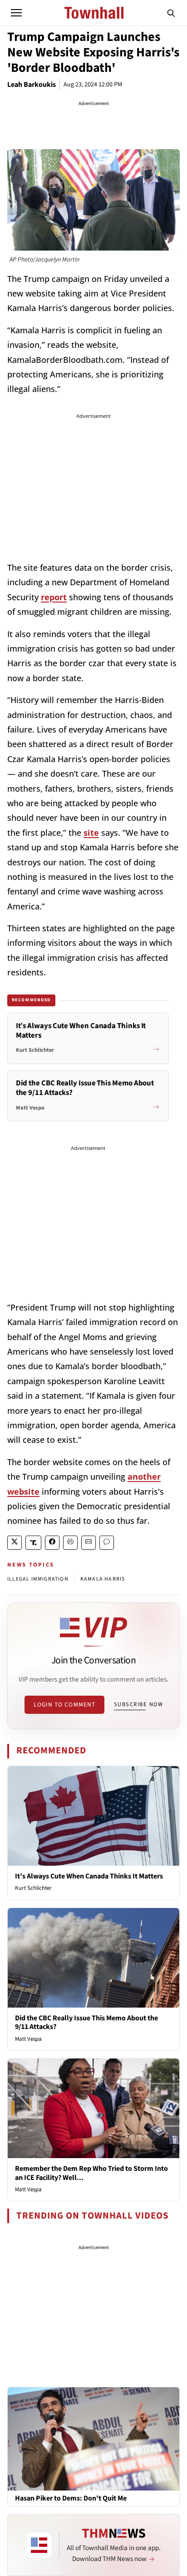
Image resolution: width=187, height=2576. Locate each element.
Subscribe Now (138, 1704)
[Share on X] (15, 1543)
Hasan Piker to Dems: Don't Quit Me (71, 2498)
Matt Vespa (28, 2039)
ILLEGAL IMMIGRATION (38, 1579)
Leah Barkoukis (32, 85)
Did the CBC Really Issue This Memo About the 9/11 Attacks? (86, 2022)
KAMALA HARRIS (103, 1579)
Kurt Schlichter (33, 1888)
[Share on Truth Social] (33, 1543)
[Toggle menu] (16, 13)
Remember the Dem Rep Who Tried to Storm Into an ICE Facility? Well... (91, 2173)
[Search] (171, 13)
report (54, 597)
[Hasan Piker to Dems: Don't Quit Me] (93, 2439)
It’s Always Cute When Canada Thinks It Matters (89, 1876)
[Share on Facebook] (52, 1543)
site (91, 833)
